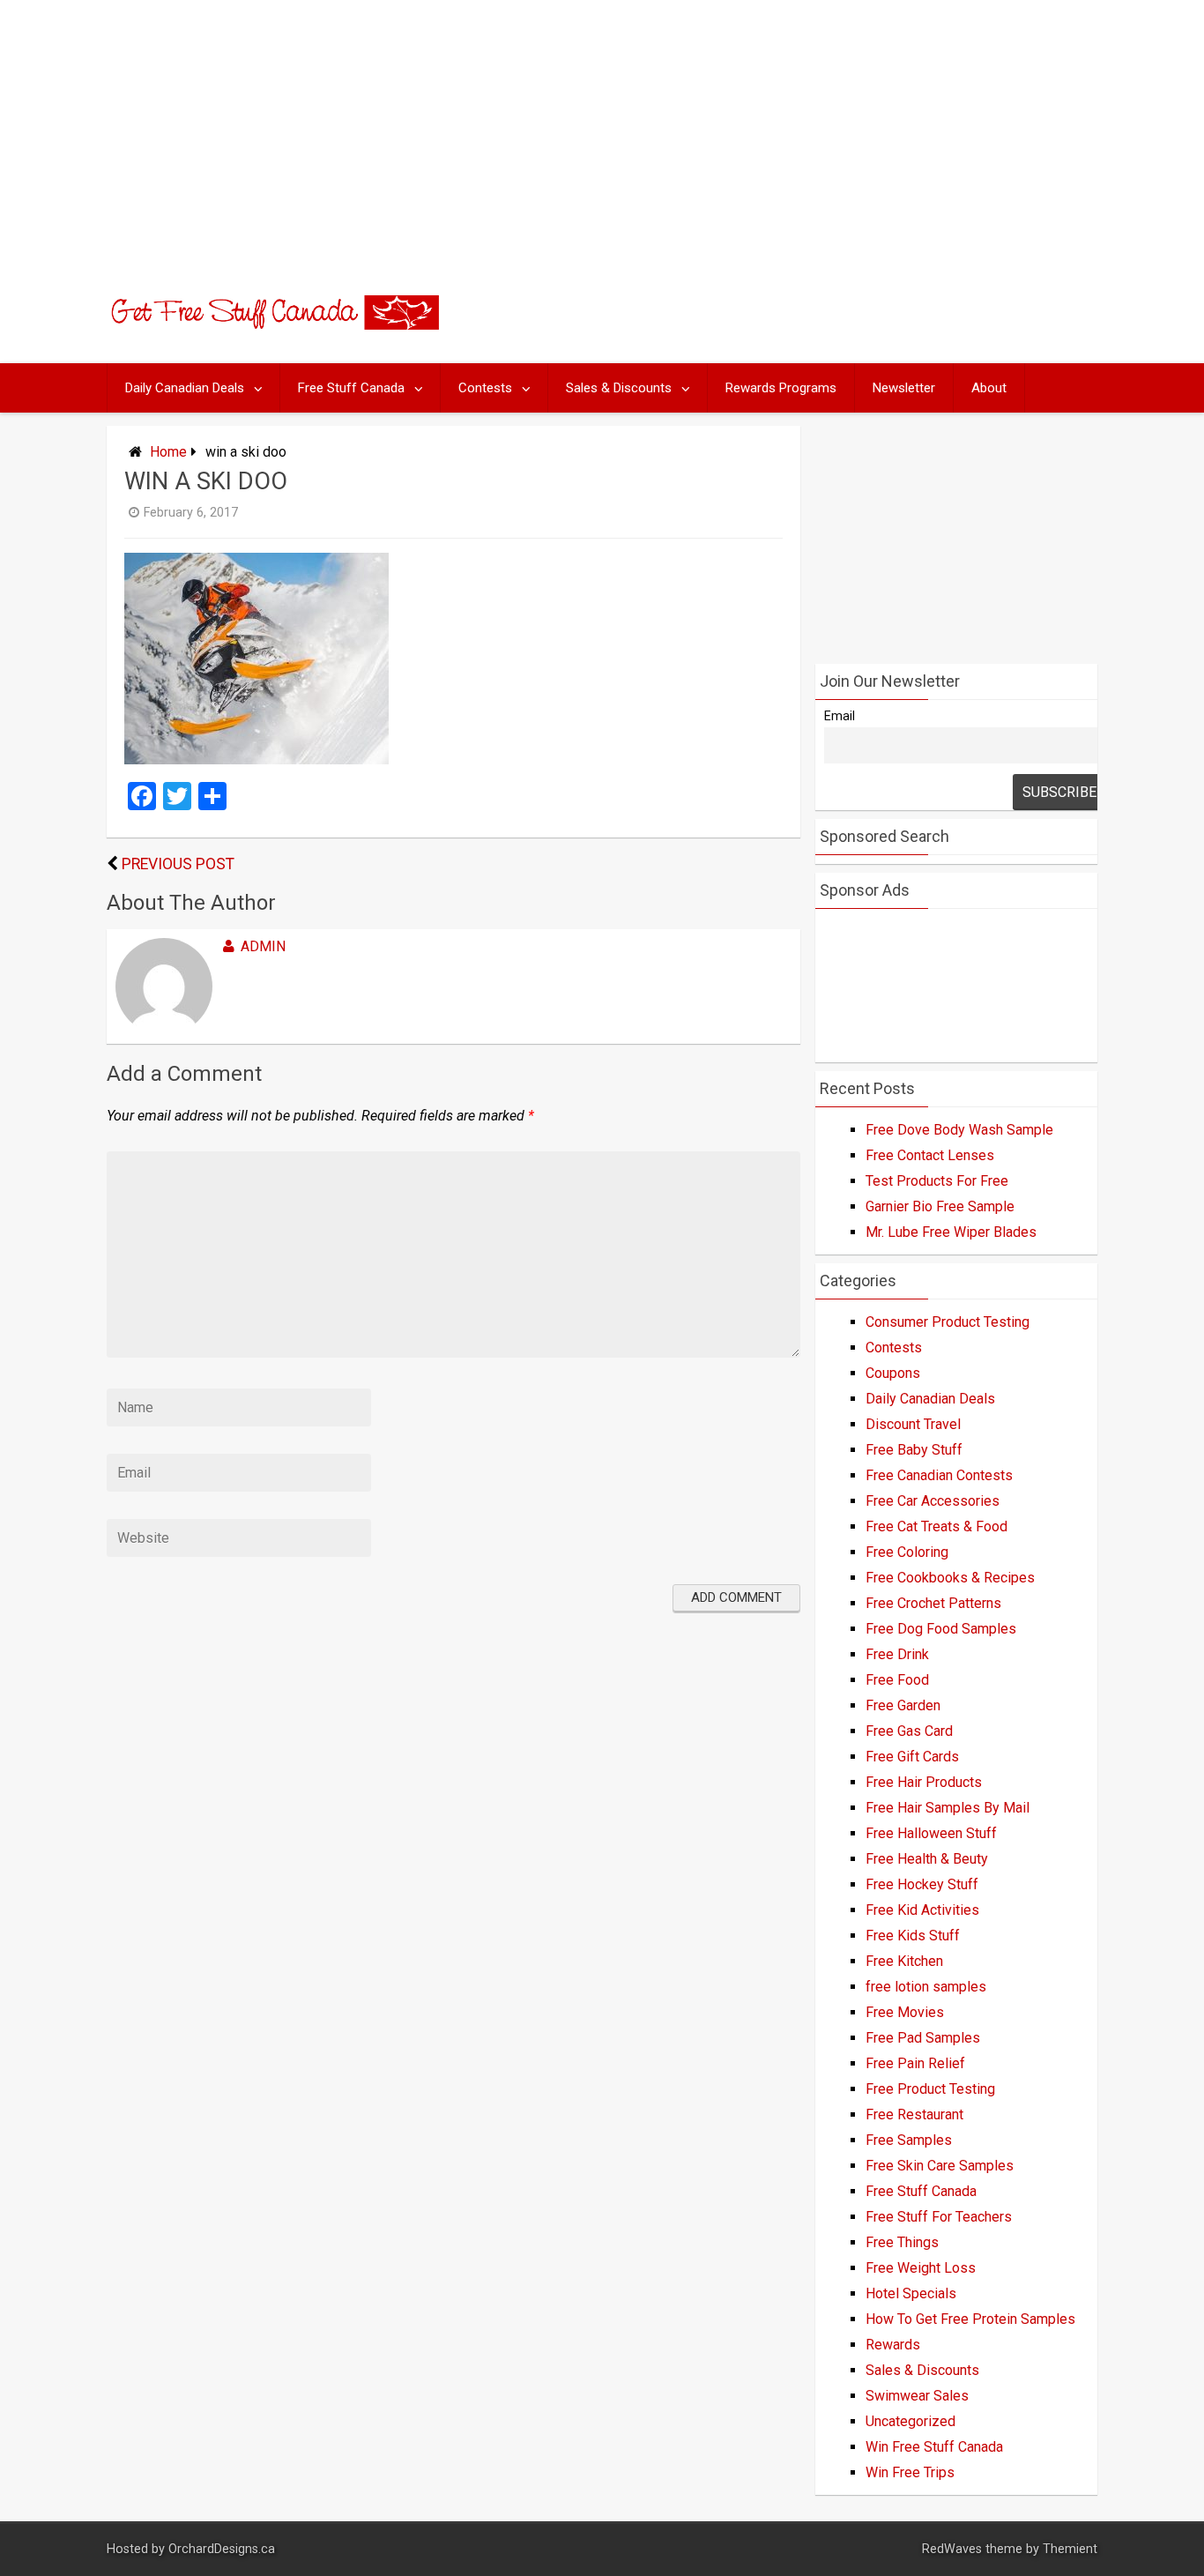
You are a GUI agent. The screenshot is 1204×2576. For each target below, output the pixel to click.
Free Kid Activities (922, 1910)
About (989, 388)
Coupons (893, 1373)
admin (263, 946)
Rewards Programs (781, 388)
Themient (1070, 2549)
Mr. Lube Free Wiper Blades (951, 1232)
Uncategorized (910, 2421)
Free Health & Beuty (927, 1859)
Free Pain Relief (915, 2063)
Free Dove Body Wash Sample (959, 1130)
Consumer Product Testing (948, 1322)
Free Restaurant (914, 2114)
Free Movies (905, 2012)
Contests (485, 388)
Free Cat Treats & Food (936, 1526)
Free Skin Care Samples (940, 2166)
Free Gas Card (909, 1731)
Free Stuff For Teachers (939, 2217)
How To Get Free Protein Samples (970, 2319)
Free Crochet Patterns (933, 1603)
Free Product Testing (930, 2089)
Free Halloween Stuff (931, 1833)
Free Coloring (907, 1552)
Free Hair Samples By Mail (948, 1808)
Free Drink (897, 1654)
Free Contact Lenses (930, 1155)
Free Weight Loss (921, 2268)
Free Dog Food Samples (941, 1629)
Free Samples (909, 2140)
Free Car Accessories (933, 1501)
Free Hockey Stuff (922, 1884)
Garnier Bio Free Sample (940, 1206)
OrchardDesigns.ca (222, 2549)
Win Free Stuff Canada (934, 2447)
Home (168, 452)
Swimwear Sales (917, 2396)
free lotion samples (926, 1987)
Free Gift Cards (912, 1757)
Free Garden (903, 1705)
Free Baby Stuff (914, 1450)
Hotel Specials (911, 2293)
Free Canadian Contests (939, 1475)
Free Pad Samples (923, 2038)
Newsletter (904, 388)
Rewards (893, 2345)
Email (840, 716)
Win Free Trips (910, 2472)
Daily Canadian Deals (185, 388)
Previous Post (178, 864)
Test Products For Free (937, 1181)
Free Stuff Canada (351, 388)
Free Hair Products (924, 1782)
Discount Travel (913, 1424)
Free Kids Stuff (913, 1936)
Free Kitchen (904, 1961)
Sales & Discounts (619, 388)
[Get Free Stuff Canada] (273, 325)
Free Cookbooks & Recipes (950, 1578)
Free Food (897, 1680)
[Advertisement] (602, 132)
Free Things (902, 2242)
